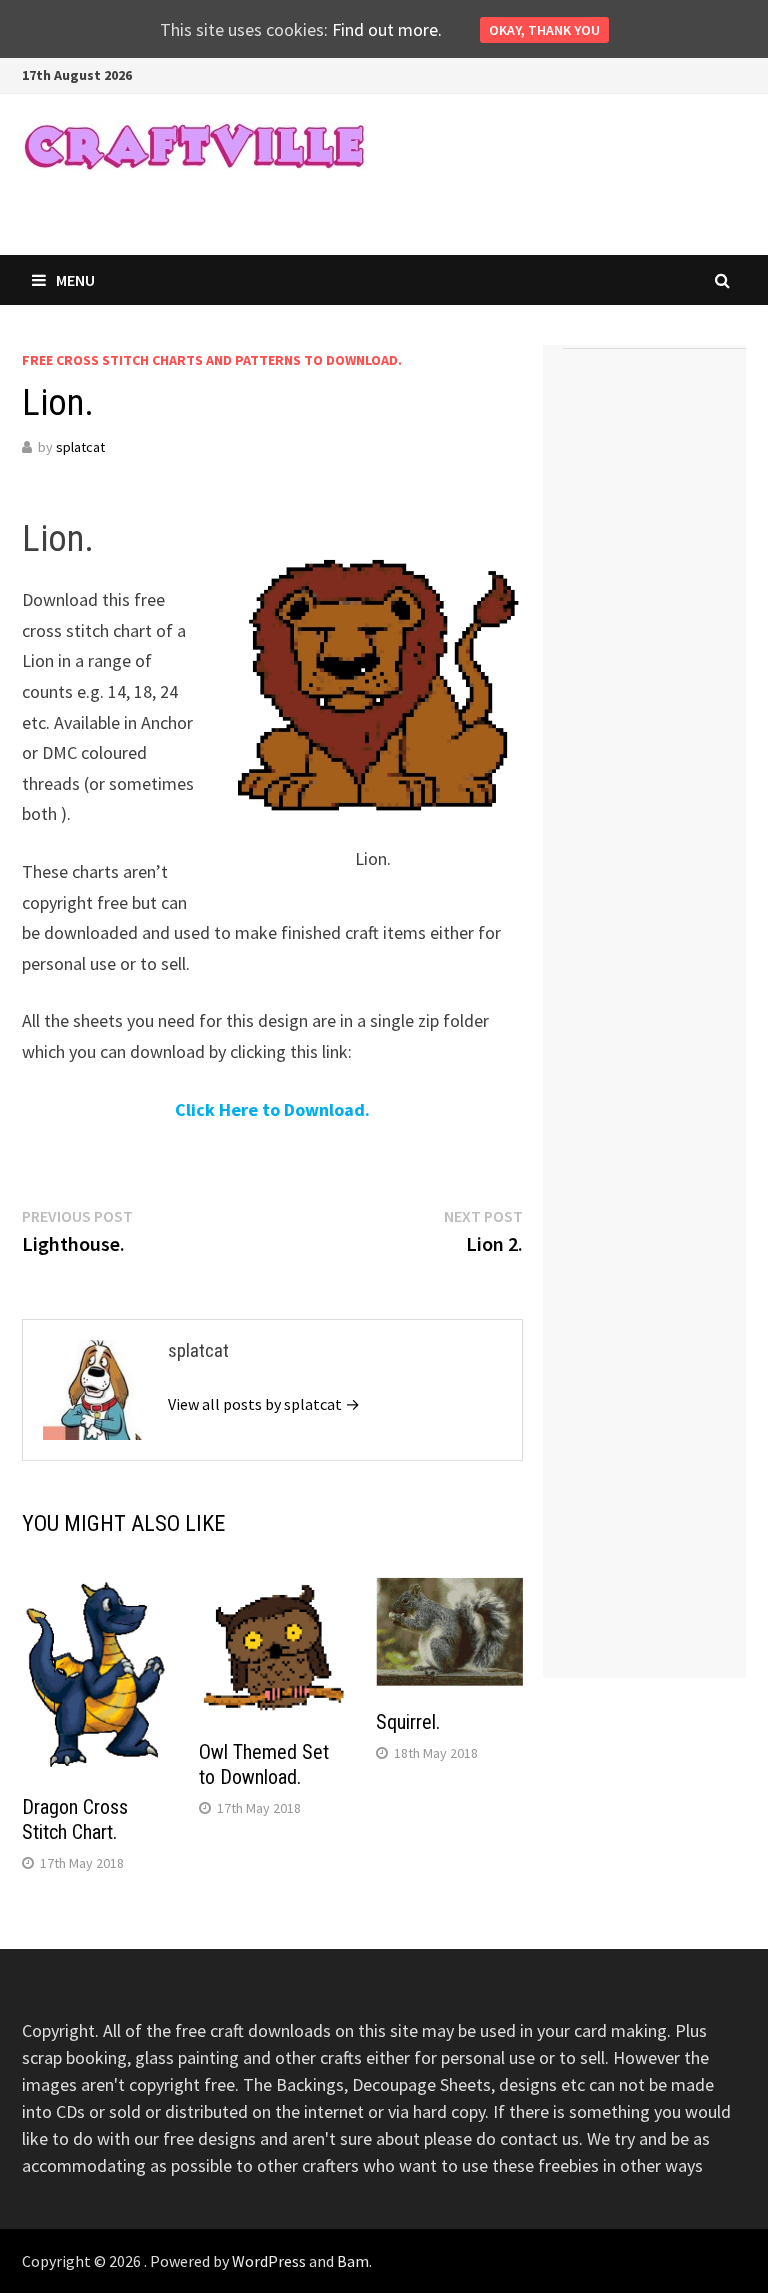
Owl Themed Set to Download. (264, 1764)
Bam (353, 2261)
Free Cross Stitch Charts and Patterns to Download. (212, 360)
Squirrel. (408, 1722)
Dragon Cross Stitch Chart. (75, 1819)
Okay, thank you (544, 30)
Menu (75, 280)
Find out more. (387, 29)
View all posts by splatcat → (264, 1404)
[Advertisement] (654, 664)
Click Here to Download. (272, 1109)
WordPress (269, 2261)
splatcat (80, 447)
